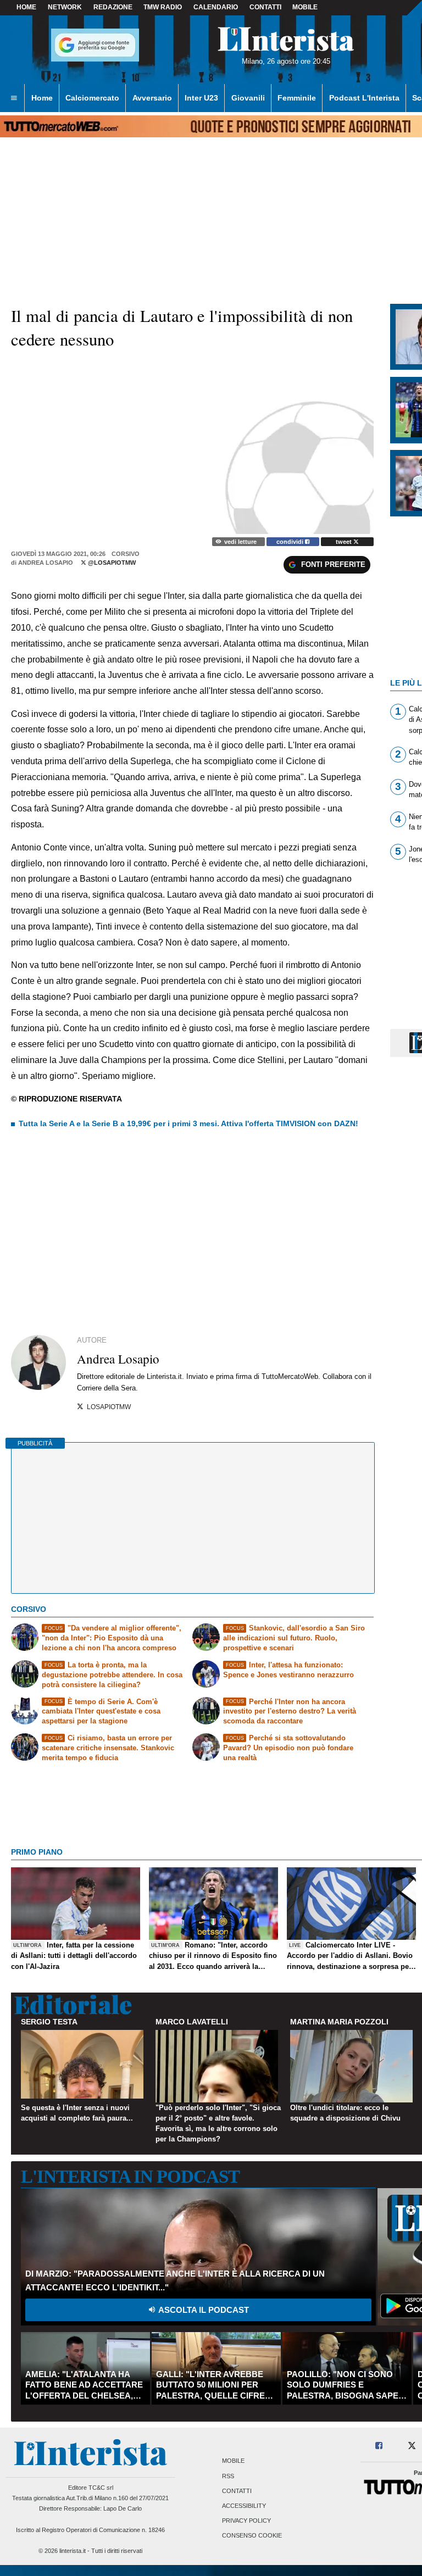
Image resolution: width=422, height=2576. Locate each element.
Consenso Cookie (252, 2536)
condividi (291, 542)
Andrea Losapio (46, 563)
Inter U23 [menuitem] (201, 98)
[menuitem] (14, 98)
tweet (345, 542)
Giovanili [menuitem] (248, 98)
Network (65, 7)
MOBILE (305, 7)
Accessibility (244, 2506)
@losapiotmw (111, 563)
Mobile (233, 2461)
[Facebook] (379, 2446)
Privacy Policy (246, 2521)
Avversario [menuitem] (152, 98)
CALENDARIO (216, 7)
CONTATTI (265, 7)
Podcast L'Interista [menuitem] (364, 98)
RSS (228, 2476)
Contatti (237, 2491)
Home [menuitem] (42, 98)
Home (26, 7)
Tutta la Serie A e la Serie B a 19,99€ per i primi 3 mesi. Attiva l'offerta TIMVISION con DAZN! (188, 1123)
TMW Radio (163, 7)
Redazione (113, 7)
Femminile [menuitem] (297, 98)
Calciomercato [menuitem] (92, 98)
